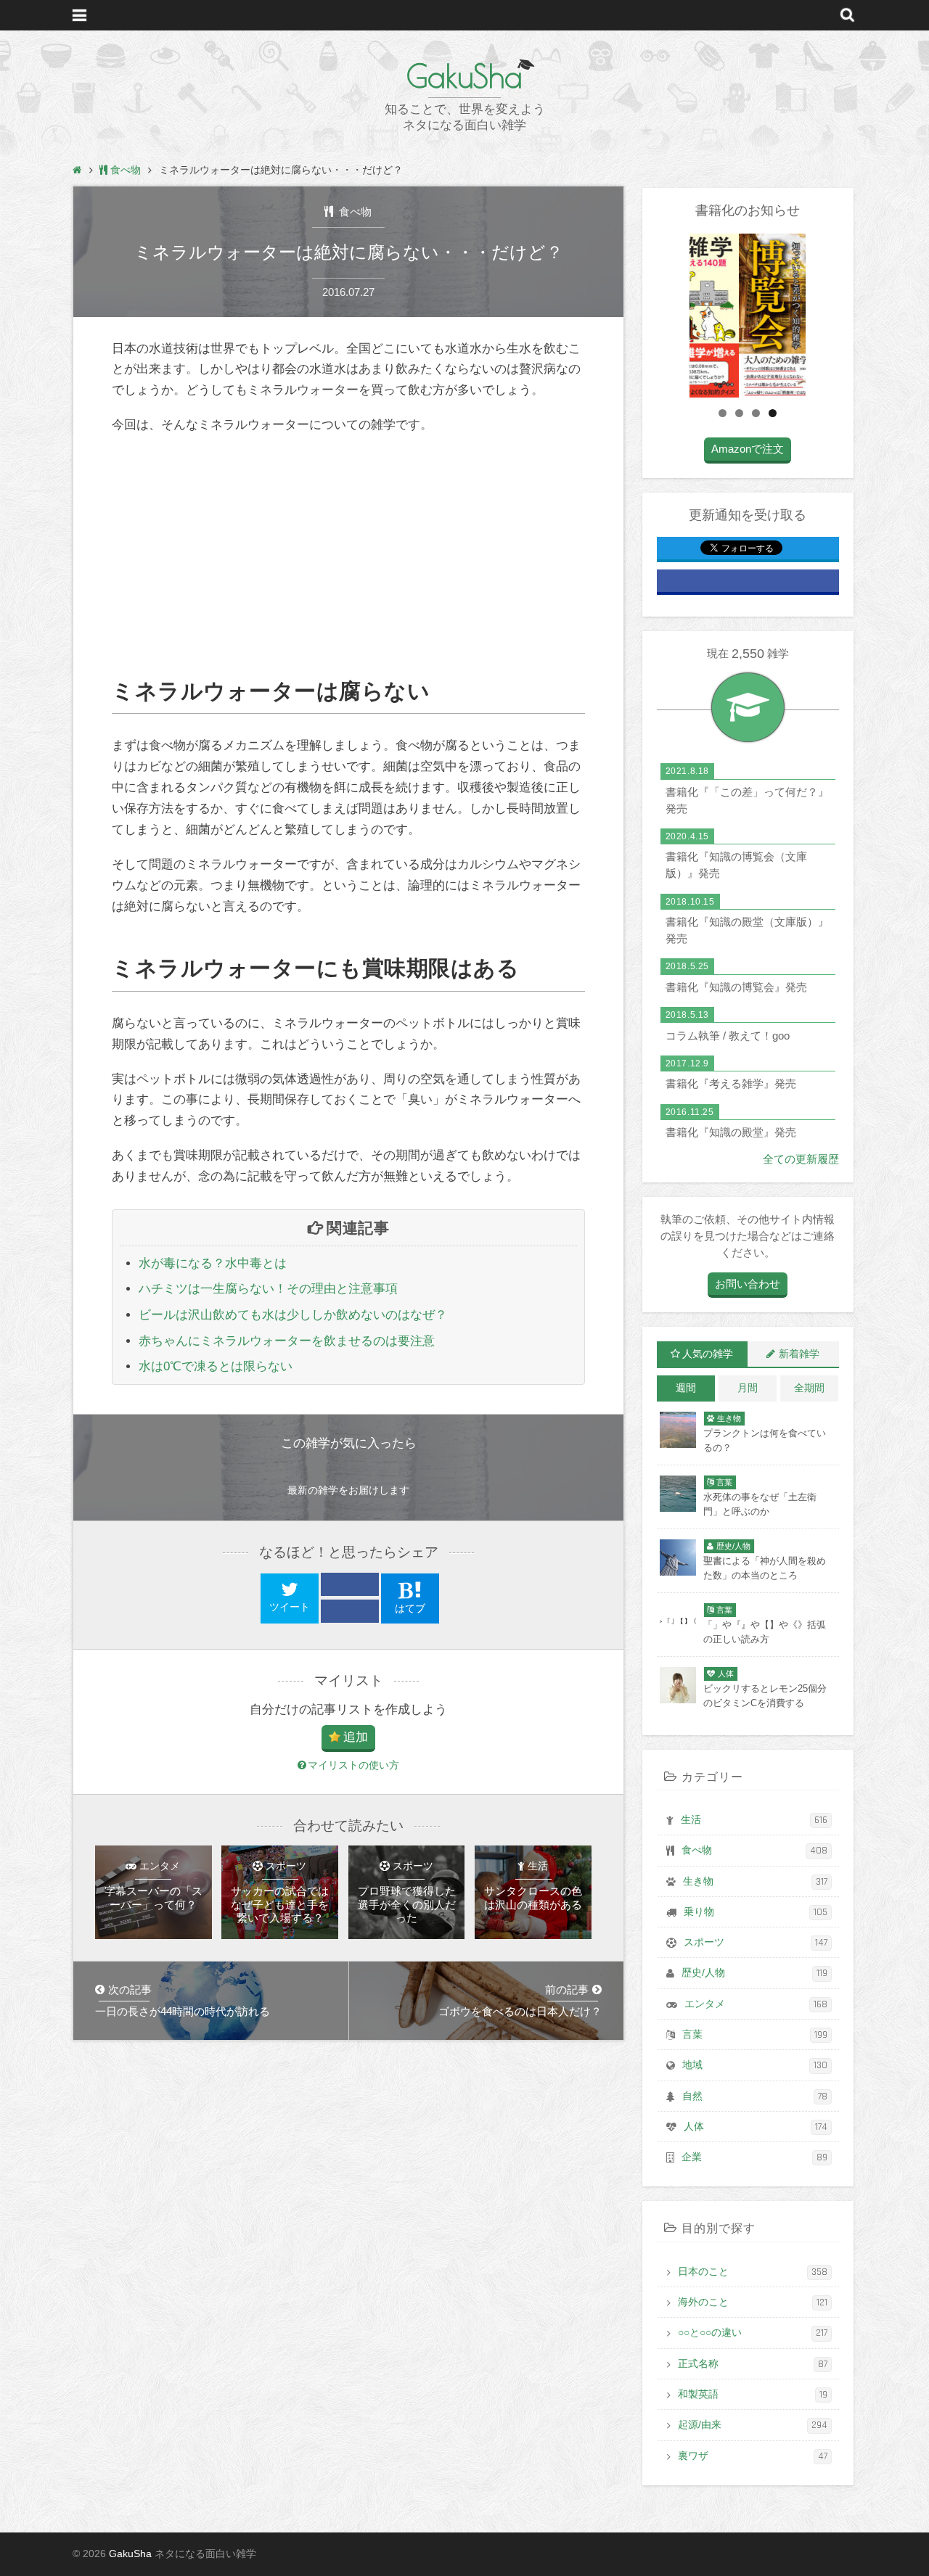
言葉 (755, 2035)
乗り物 (756, 1912)
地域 (755, 2065)
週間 (686, 1388)
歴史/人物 (754, 1973)
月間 (748, 1388)
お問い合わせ (748, 1284)
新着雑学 (799, 1354)
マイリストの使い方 (353, 1765)
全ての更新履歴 (801, 1159)
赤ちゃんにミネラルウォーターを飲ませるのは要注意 (287, 1341)
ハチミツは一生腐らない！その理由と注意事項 (268, 1289)
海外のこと (753, 2303)
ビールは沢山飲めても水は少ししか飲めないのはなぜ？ (293, 1315)
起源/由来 (753, 2425)
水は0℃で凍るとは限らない (216, 1366)
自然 (755, 2096)
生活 (754, 1820)
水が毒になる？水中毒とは (213, 1263)
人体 (756, 2127)
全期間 (809, 1388)
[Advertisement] (348, 556)
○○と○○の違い (753, 2333)
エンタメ (756, 2004)
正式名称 (753, 2364)
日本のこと (753, 2272)
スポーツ (756, 1943)
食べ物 (354, 211)
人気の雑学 (708, 1354)
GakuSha (464, 76)
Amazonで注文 (748, 449)
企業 (754, 2157)
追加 (356, 1737)
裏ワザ (753, 2456)
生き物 (755, 1882)
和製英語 (753, 2395)
